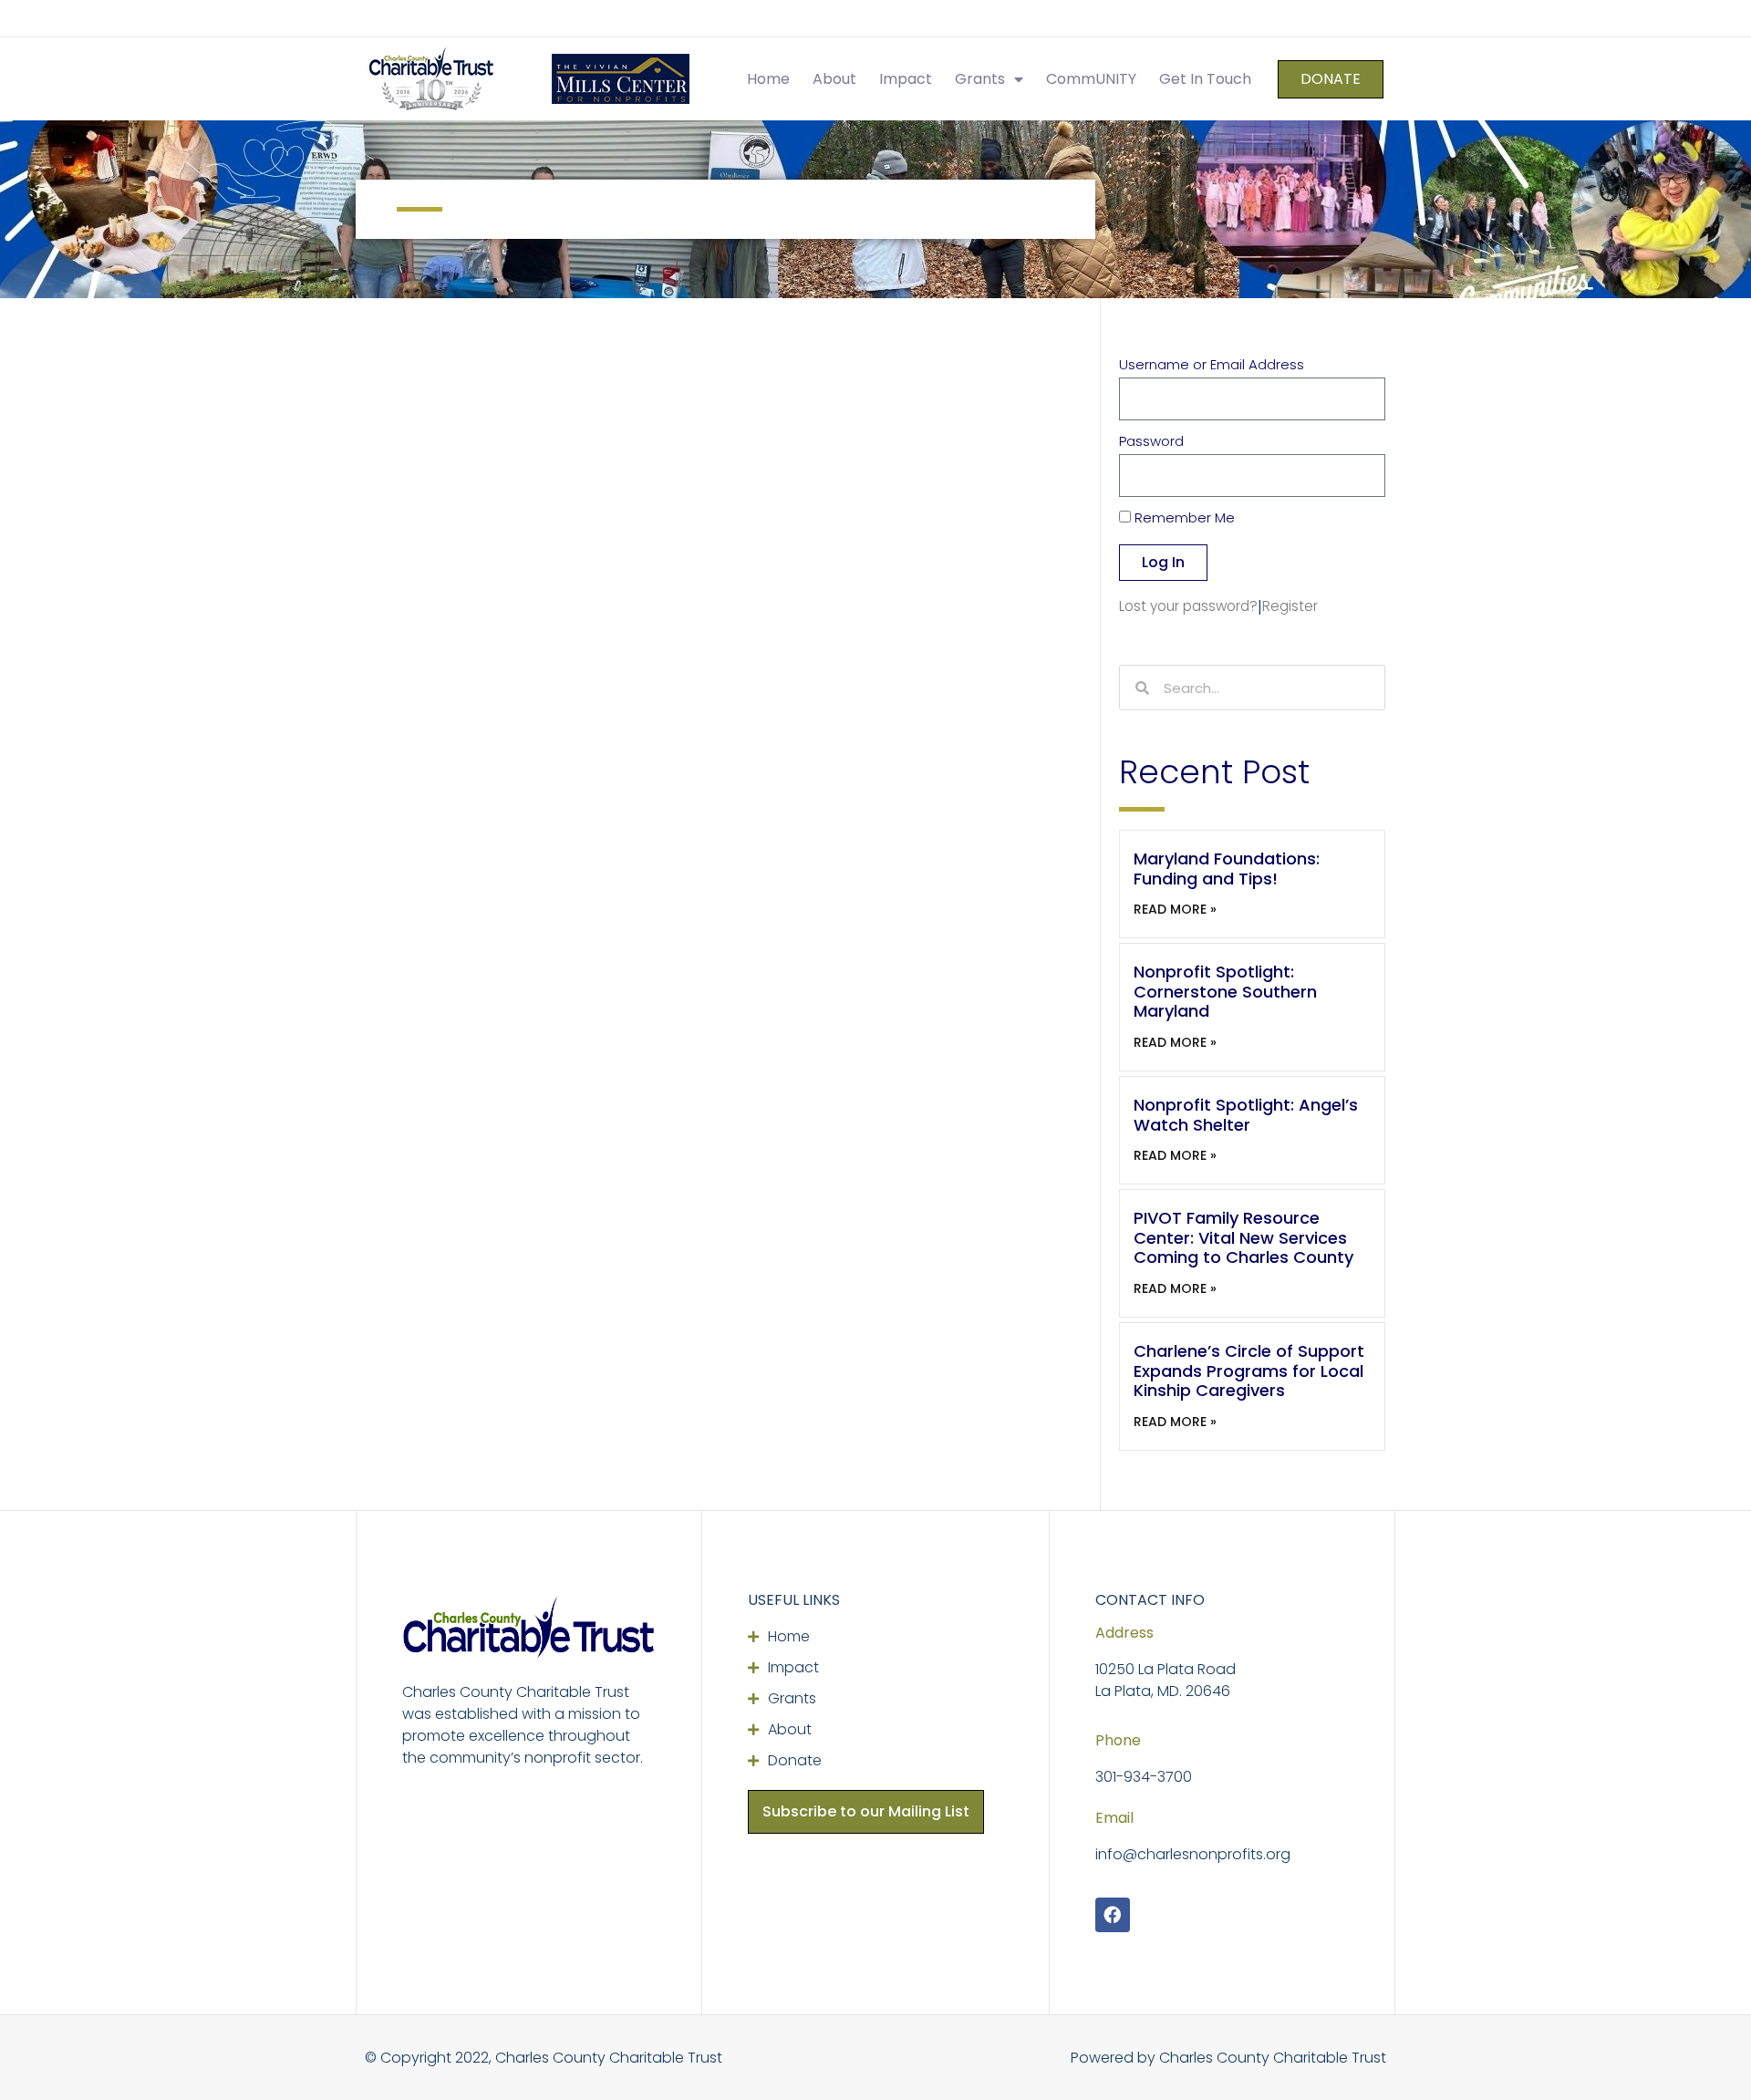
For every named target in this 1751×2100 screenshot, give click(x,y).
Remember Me (1183, 519)
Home (768, 79)
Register (1290, 606)
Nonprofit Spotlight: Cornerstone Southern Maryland (1225, 991)
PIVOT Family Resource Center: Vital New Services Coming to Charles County (1243, 1237)
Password (1151, 442)
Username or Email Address (1212, 366)
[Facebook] (1113, 1915)
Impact (906, 79)
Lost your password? (1188, 606)
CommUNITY (1091, 79)
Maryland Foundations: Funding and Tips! (1227, 869)
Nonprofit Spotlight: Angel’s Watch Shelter (1246, 1115)
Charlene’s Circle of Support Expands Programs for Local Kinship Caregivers (1249, 1371)
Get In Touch (1205, 79)
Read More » (1175, 909)
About (834, 79)
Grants (980, 79)
